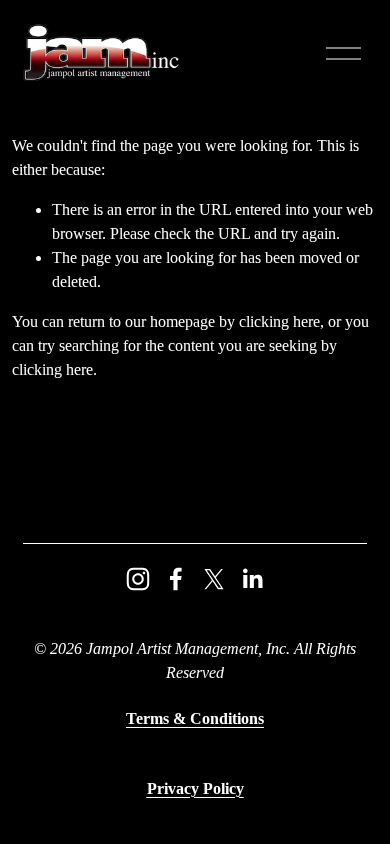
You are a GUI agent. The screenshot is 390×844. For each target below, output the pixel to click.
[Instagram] (138, 579)
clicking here (279, 321)
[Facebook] (176, 579)
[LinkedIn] (252, 579)
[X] (214, 579)
